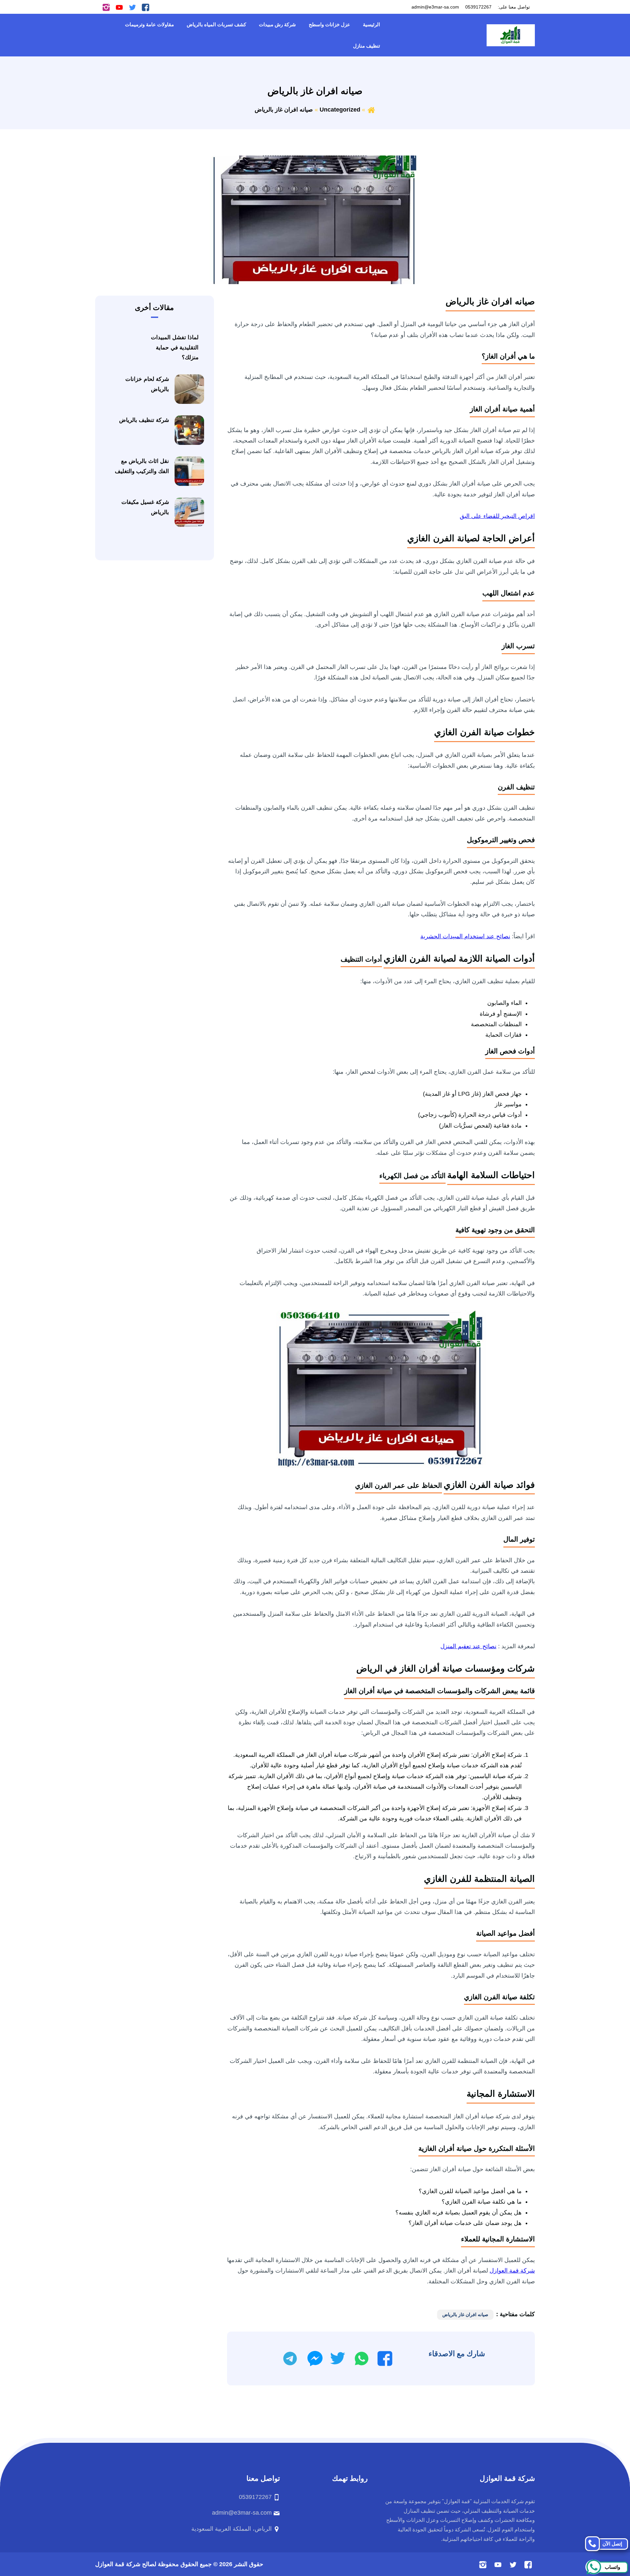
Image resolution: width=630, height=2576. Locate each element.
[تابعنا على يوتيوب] (119, 7)
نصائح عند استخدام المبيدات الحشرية (465, 936)
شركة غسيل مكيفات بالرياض (145, 507)
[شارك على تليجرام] (290, 2358)
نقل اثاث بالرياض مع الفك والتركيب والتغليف (142, 466)
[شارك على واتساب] (362, 2358)
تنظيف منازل (367, 46)
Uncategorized (340, 110)
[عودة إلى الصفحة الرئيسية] (371, 110)
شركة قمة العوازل (512, 2271)
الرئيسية (371, 24)
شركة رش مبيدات (277, 24)
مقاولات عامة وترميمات (149, 24)
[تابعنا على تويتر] (132, 7)
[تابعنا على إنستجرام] (106, 7)
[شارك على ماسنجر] (315, 2358)
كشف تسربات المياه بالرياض (216, 24)
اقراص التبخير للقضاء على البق (497, 516)
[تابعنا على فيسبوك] (146, 7)
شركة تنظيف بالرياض (144, 420)
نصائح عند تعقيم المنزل (468, 1646)
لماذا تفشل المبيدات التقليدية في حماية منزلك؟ (175, 347)
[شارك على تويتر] (337, 2358)
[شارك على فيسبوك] (385, 2358)
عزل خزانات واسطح (329, 24)
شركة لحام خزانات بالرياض (147, 384)
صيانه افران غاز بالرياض (465, 2315)
